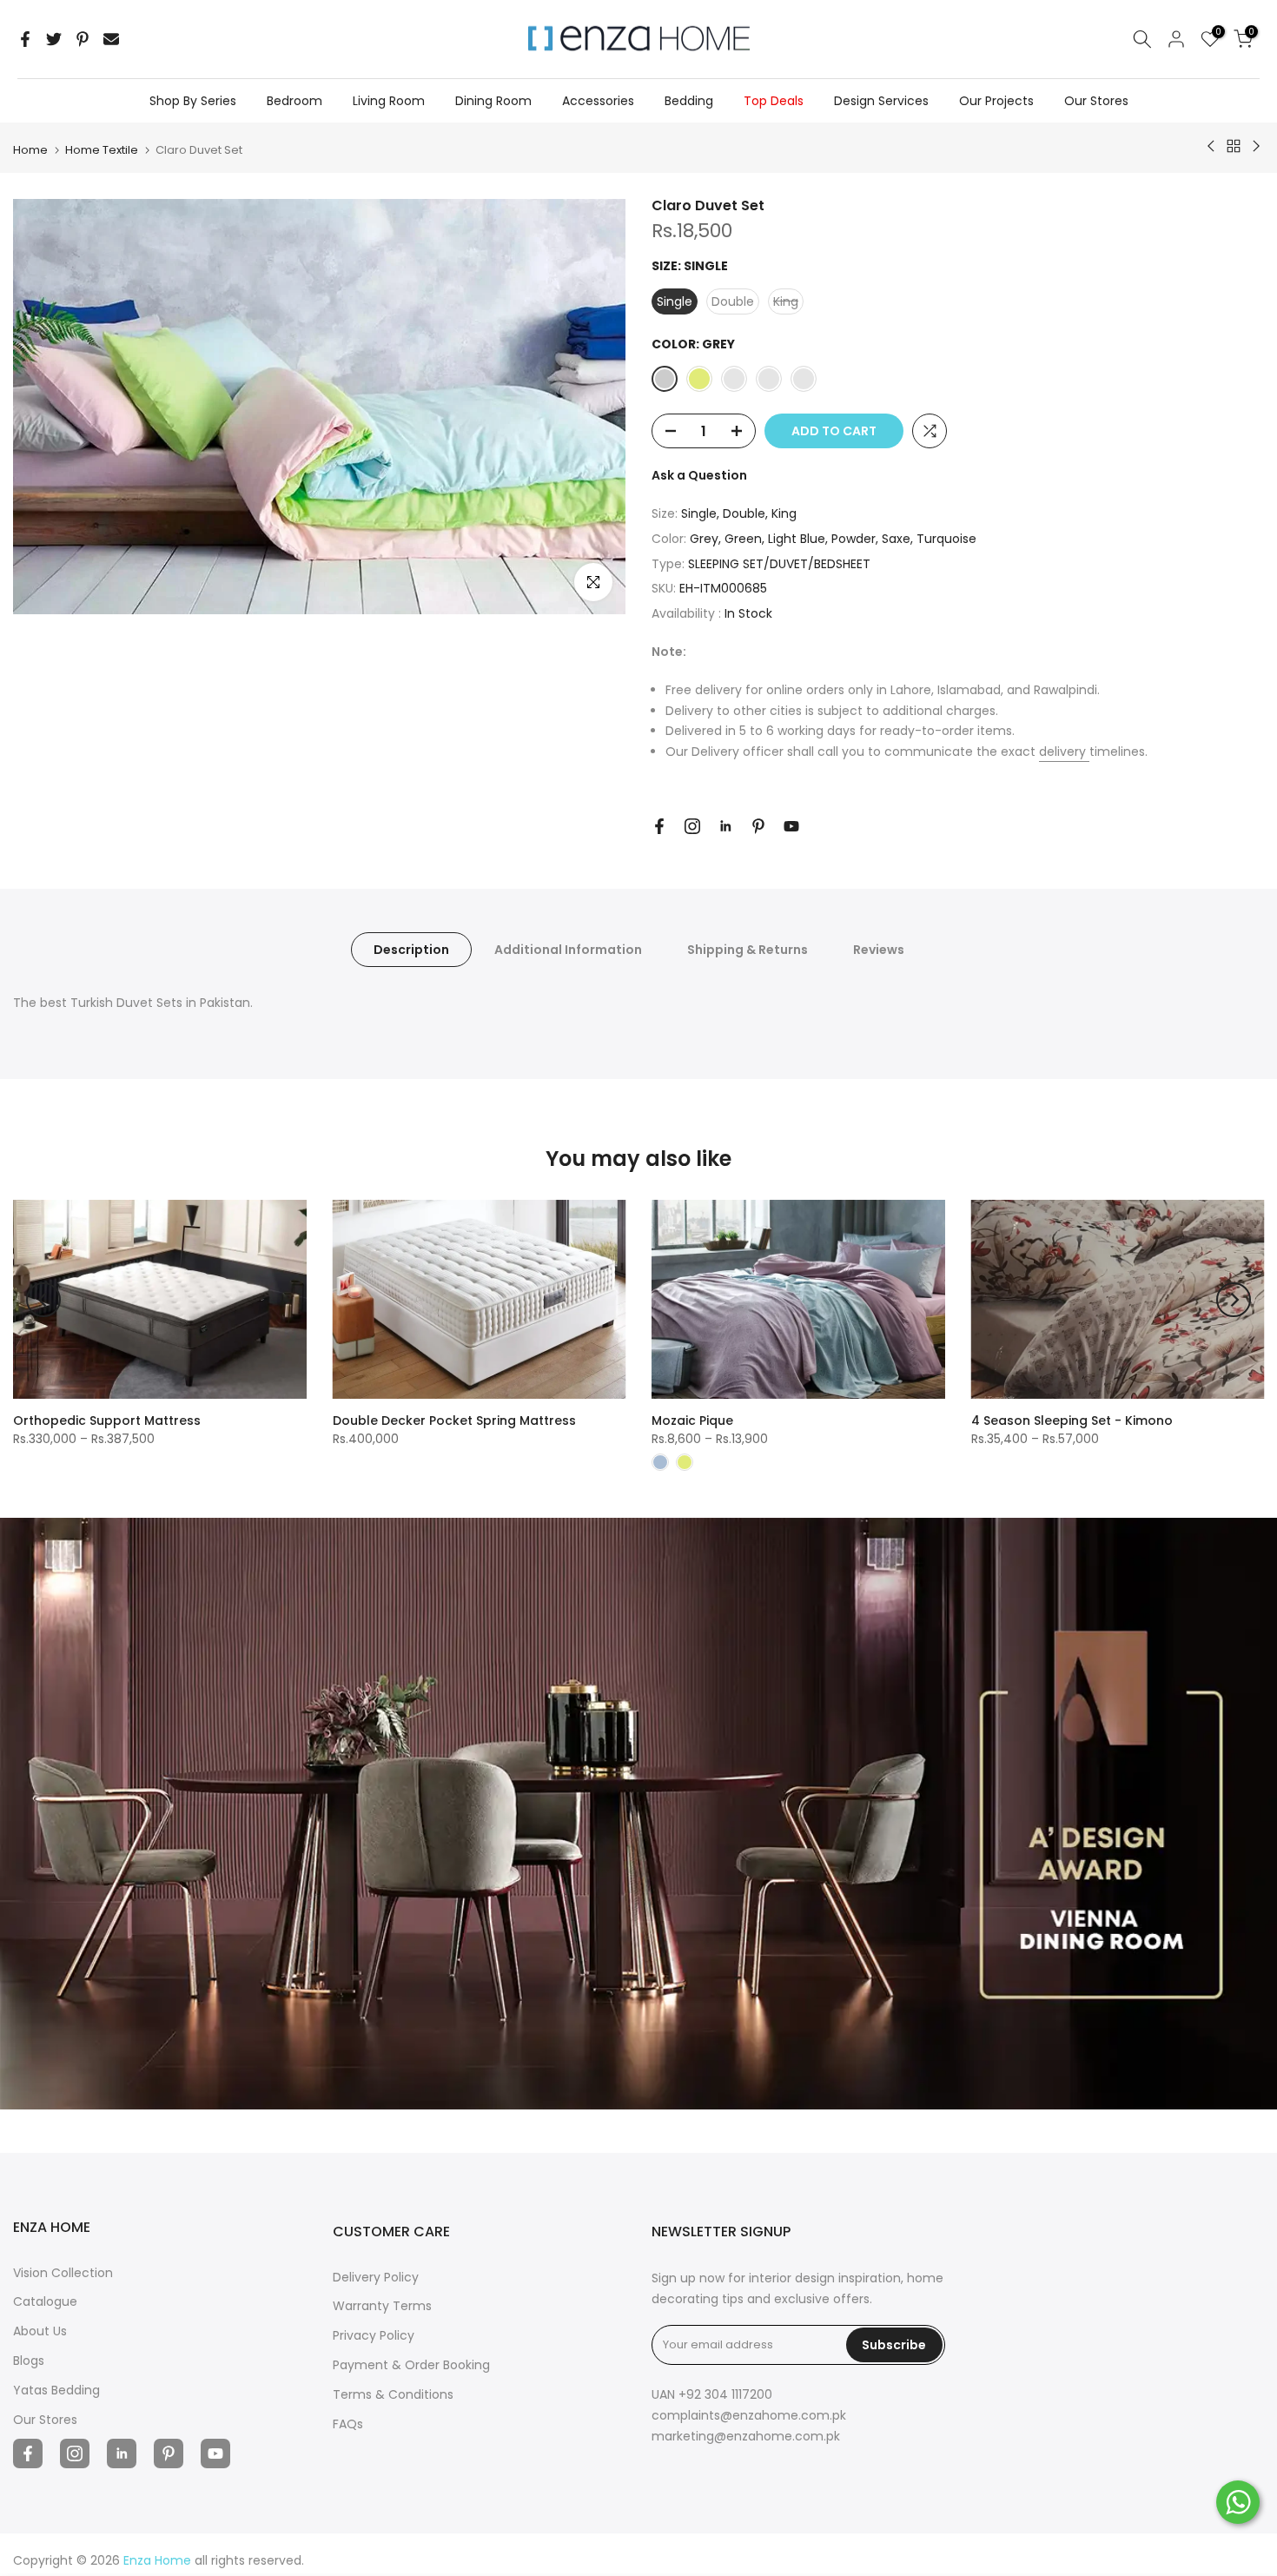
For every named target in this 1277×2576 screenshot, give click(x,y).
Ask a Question (699, 475)
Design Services (881, 101)
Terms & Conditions (393, 2394)
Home (30, 150)
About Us (40, 2331)
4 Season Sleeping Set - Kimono (1072, 1420)
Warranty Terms (382, 2306)
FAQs (348, 2424)
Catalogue (45, 2301)
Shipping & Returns (748, 950)
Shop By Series (193, 101)
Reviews (879, 950)
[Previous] (43, 1300)
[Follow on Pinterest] (758, 826)
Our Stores (1096, 101)
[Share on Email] (111, 39)
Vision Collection (63, 2273)
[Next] (1234, 1300)
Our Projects (996, 101)
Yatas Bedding (56, 2390)
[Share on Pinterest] (83, 39)
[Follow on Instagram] (692, 826)
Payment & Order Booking (411, 2365)
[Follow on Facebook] (659, 826)
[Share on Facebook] (25, 39)
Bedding (689, 101)
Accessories (598, 101)
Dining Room (493, 101)
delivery (1064, 752)
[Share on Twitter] (54, 39)
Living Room (389, 101)
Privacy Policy (374, 2335)
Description (411, 950)
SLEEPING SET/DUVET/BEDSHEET (779, 564)
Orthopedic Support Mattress (107, 1420)
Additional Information (568, 950)
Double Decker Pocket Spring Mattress (454, 1420)
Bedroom (294, 101)
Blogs (29, 2361)
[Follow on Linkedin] (725, 826)
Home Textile (102, 150)
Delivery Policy (376, 2277)
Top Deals (774, 101)
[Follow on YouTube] (791, 826)
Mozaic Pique (692, 1420)
